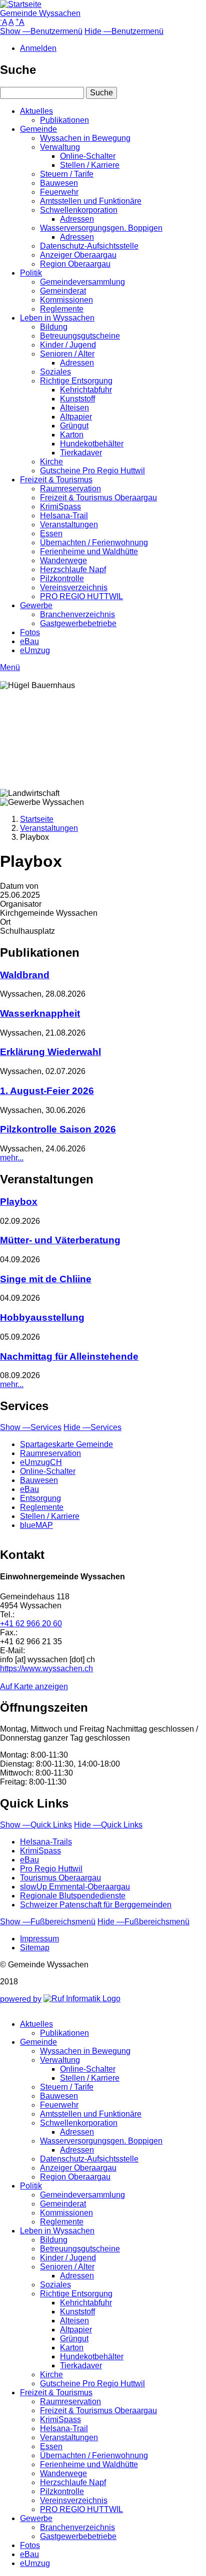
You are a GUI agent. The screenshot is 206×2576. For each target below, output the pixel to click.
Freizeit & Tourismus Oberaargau (98, 498)
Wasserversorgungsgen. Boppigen (101, 228)
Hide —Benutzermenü (124, 31)
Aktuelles (36, 111)
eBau (29, 641)
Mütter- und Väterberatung (60, 1240)
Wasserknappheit (40, 1013)
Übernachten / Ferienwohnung (94, 543)
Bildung (54, 327)
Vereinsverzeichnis (74, 587)
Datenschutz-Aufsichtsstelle (89, 246)
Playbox (19, 1202)
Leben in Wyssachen (57, 318)
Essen (51, 534)
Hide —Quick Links (108, 1825)
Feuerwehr (59, 192)
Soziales (55, 372)
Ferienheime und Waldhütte (89, 552)
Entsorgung (40, 1498)
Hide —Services (92, 1427)
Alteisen (74, 408)
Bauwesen (59, 183)
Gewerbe (36, 605)
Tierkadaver (81, 453)
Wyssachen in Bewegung (85, 138)
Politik (31, 273)
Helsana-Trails (46, 1842)
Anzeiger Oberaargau (78, 255)
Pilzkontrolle (62, 578)
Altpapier (76, 417)
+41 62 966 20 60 (31, 1624)
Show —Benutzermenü (41, 31)
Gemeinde (38, 129)
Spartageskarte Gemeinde (66, 1444)
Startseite (37, 819)
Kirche (51, 462)
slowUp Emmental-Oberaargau (75, 1887)
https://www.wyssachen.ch (46, 1668)
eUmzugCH (41, 1462)
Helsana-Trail (64, 516)
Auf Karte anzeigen (34, 1686)
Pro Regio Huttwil (51, 1869)
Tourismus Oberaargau (60, 1878)
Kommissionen (66, 300)
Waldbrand (25, 975)
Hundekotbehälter (92, 444)
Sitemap (35, 1948)
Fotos (30, 632)
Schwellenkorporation (79, 210)
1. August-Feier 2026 (47, 1091)
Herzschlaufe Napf (73, 569)
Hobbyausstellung (42, 1317)
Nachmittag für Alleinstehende (69, 1356)
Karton (72, 435)
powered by (21, 1999)
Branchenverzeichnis (77, 614)
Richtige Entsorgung (76, 381)
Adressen (77, 219)
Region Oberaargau (75, 264)
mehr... (12, 1158)
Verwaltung (60, 147)
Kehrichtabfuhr (86, 390)
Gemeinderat (63, 291)
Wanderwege (63, 560)
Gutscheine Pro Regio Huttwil (92, 471)
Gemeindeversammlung (82, 282)
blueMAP (36, 1525)
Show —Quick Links (36, 1825)
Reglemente (62, 309)
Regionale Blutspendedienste (73, 1896)
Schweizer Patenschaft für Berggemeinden (96, 1905)
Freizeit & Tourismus (56, 480)
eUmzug (35, 650)
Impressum (39, 1939)
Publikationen (64, 120)
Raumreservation (70, 489)
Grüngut (74, 426)
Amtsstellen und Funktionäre (91, 201)
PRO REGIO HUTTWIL (81, 596)
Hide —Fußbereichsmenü (143, 1922)
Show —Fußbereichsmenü (48, 1922)
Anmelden (38, 48)
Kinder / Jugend (68, 345)
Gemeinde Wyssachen (40, 13)
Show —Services (31, 1427)
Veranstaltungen (69, 525)
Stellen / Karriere (90, 165)
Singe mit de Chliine (46, 1279)
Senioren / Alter (67, 354)
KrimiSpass (60, 507)
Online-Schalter (88, 156)
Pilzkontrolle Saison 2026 (58, 1129)
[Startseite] (21, 4)
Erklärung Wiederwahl (50, 1052)
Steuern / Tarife (67, 174)
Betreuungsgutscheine (80, 336)
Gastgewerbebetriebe (78, 623)
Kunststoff (77, 399)
